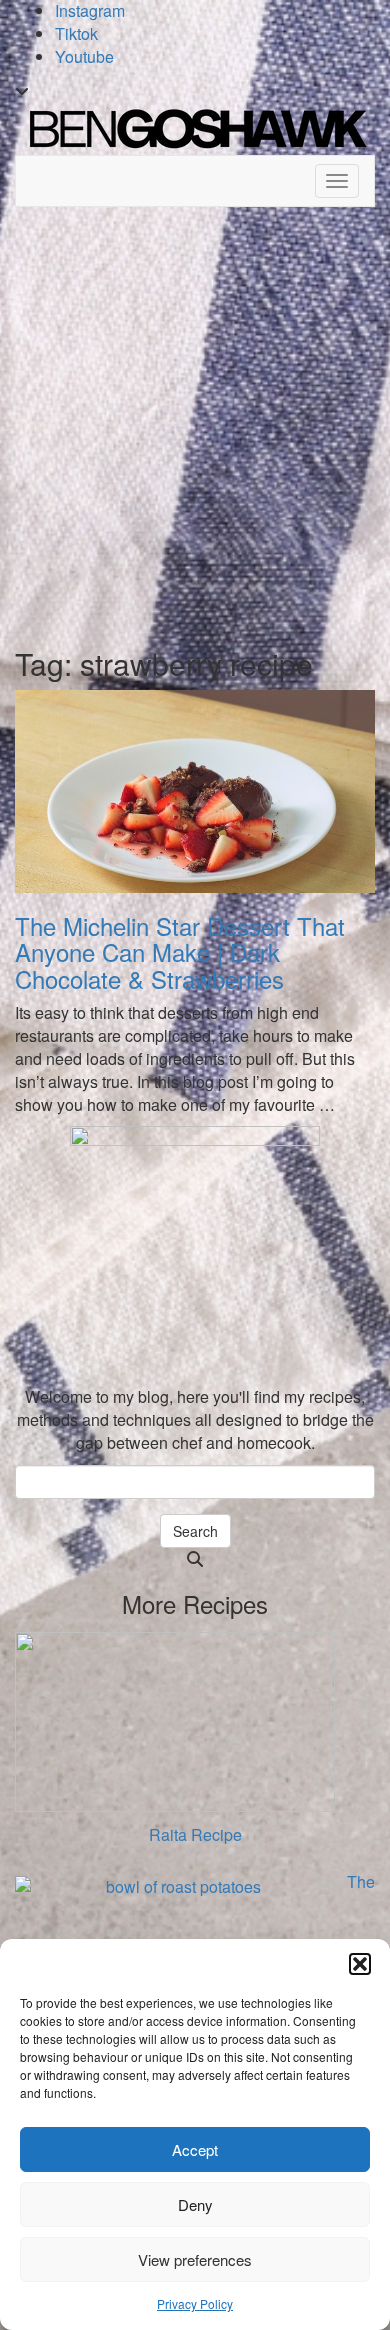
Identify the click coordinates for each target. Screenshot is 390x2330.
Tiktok (76, 33)
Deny (195, 2204)
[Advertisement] (195, 422)
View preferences (195, 2259)
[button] (360, 1964)
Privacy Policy (195, 2303)
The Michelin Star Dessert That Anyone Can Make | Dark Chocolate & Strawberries (180, 952)
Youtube (84, 56)
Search (195, 1531)
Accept (195, 2149)
